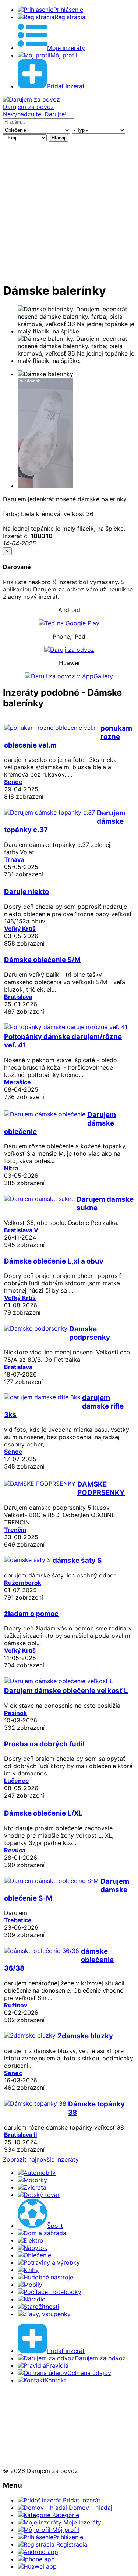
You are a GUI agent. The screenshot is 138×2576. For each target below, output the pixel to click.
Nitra (11, 1168)
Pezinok (15, 1713)
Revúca (15, 1850)
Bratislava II (20, 2135)
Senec (13, 782)
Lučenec (16, 1781)
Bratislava (18, 997)
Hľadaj (58, 138)
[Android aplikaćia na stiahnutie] (27, 2406)
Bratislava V (21, 1230)
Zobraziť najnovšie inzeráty (41, 2159)
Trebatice (18, 1920)
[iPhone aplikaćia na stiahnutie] (25, 2432)
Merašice (17, 1082)
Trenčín (15, 1530)
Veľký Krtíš (20, 929)
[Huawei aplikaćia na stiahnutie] (27, 2457)
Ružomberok (23, 1583)
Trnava (14, 859)
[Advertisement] (69, 211)
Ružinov (16, 2005)
